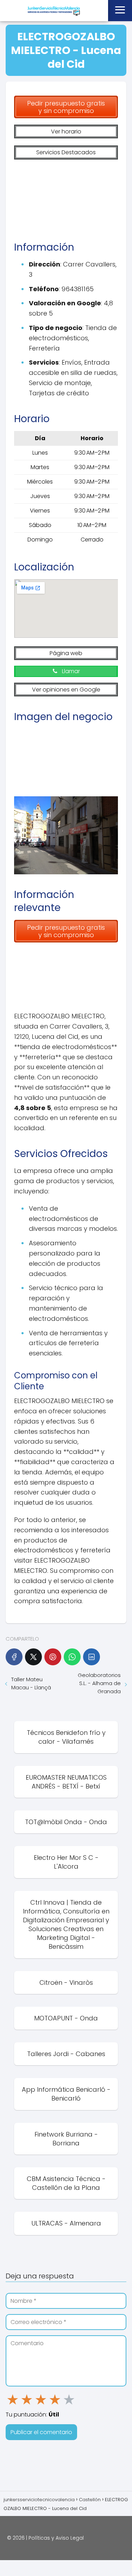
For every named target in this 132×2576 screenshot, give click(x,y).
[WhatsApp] (72, 1657)
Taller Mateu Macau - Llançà (31, 1683)
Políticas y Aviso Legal (56, 2538)
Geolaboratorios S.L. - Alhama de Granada (99, 1683)
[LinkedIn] (92, 1657)
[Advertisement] (66, 197)
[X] (33, 1657)
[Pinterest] (53, 1657)
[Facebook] (14, 1657)
